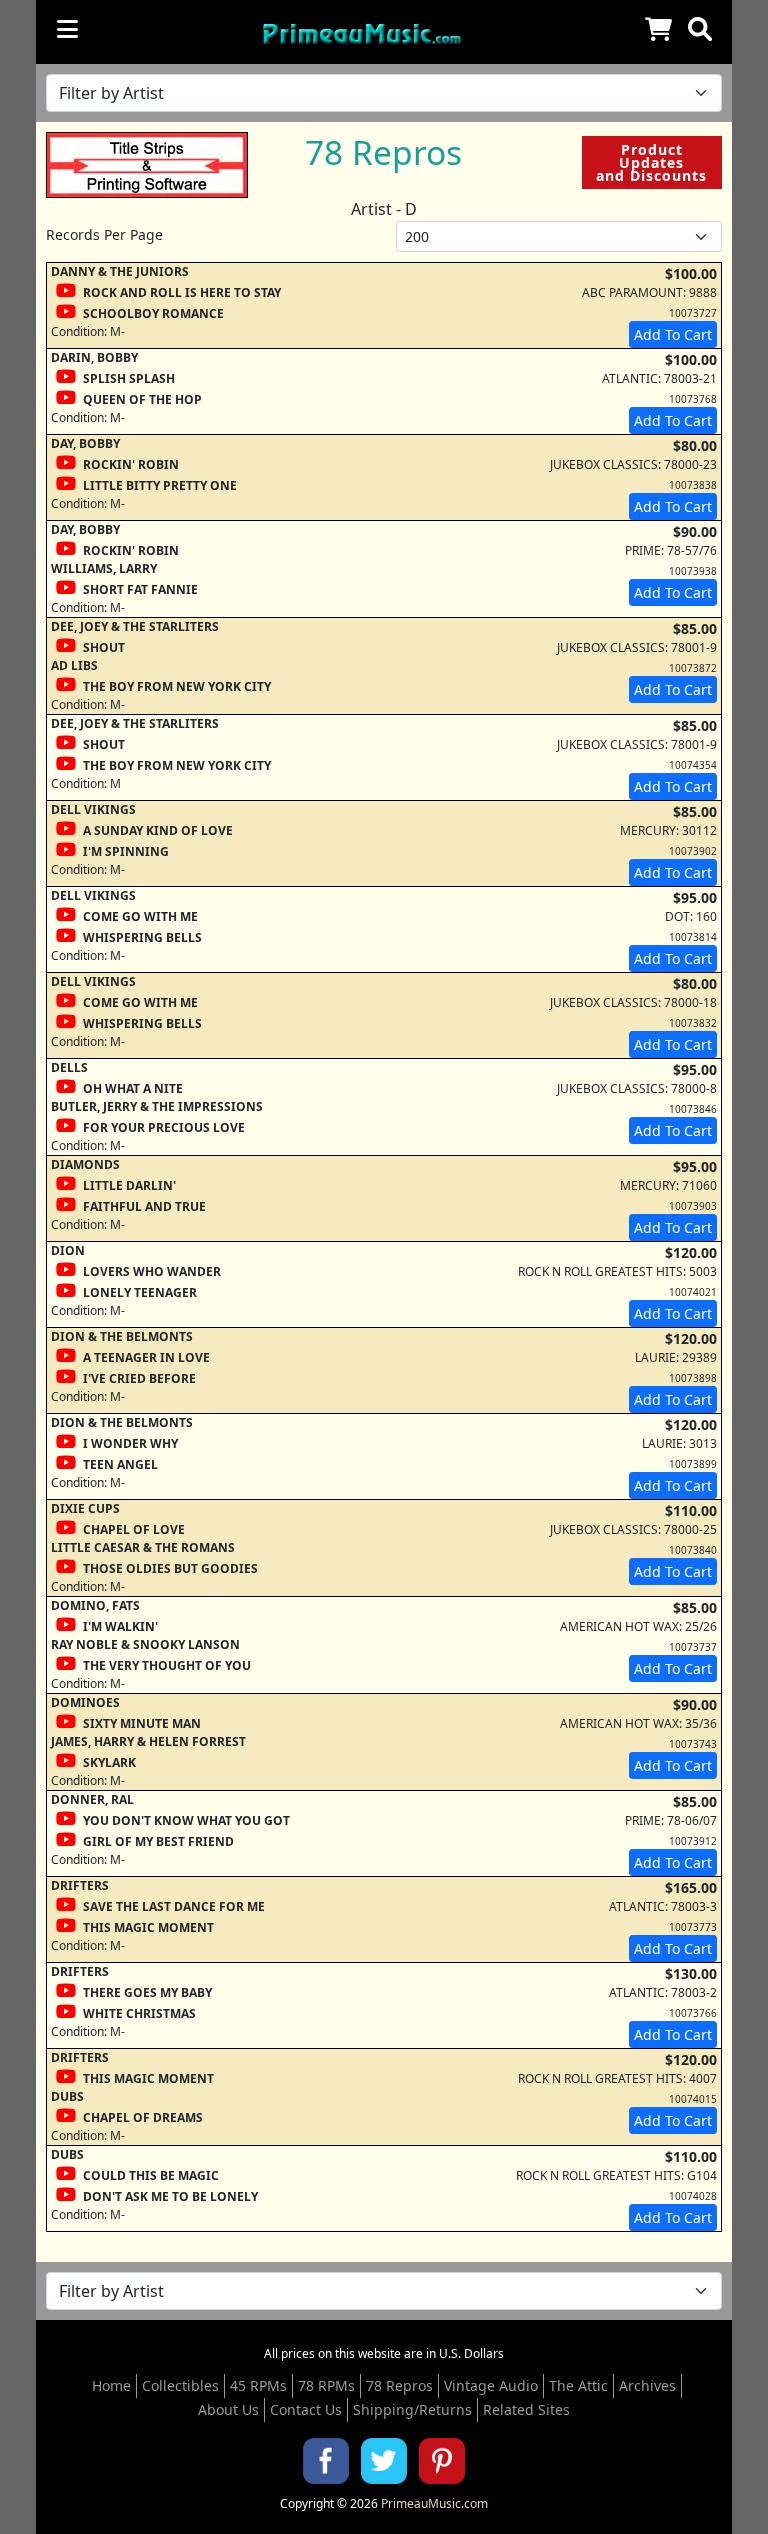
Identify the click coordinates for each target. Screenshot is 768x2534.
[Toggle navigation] (67, 29)
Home (111, 2385)
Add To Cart (673, 334)
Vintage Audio (491, 2385)
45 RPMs (258, 2385)
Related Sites (526, 2409)
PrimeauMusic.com (434, 2503)
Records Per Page (104, 234)
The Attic (578, 2385)
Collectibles (180, 2385)
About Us (228, 2409)
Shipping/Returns (412, 2409)
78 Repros (399, 2385)
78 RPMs (326, 2385)
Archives (647, 2385)
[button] (700, 29)
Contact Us (306, 2409)
